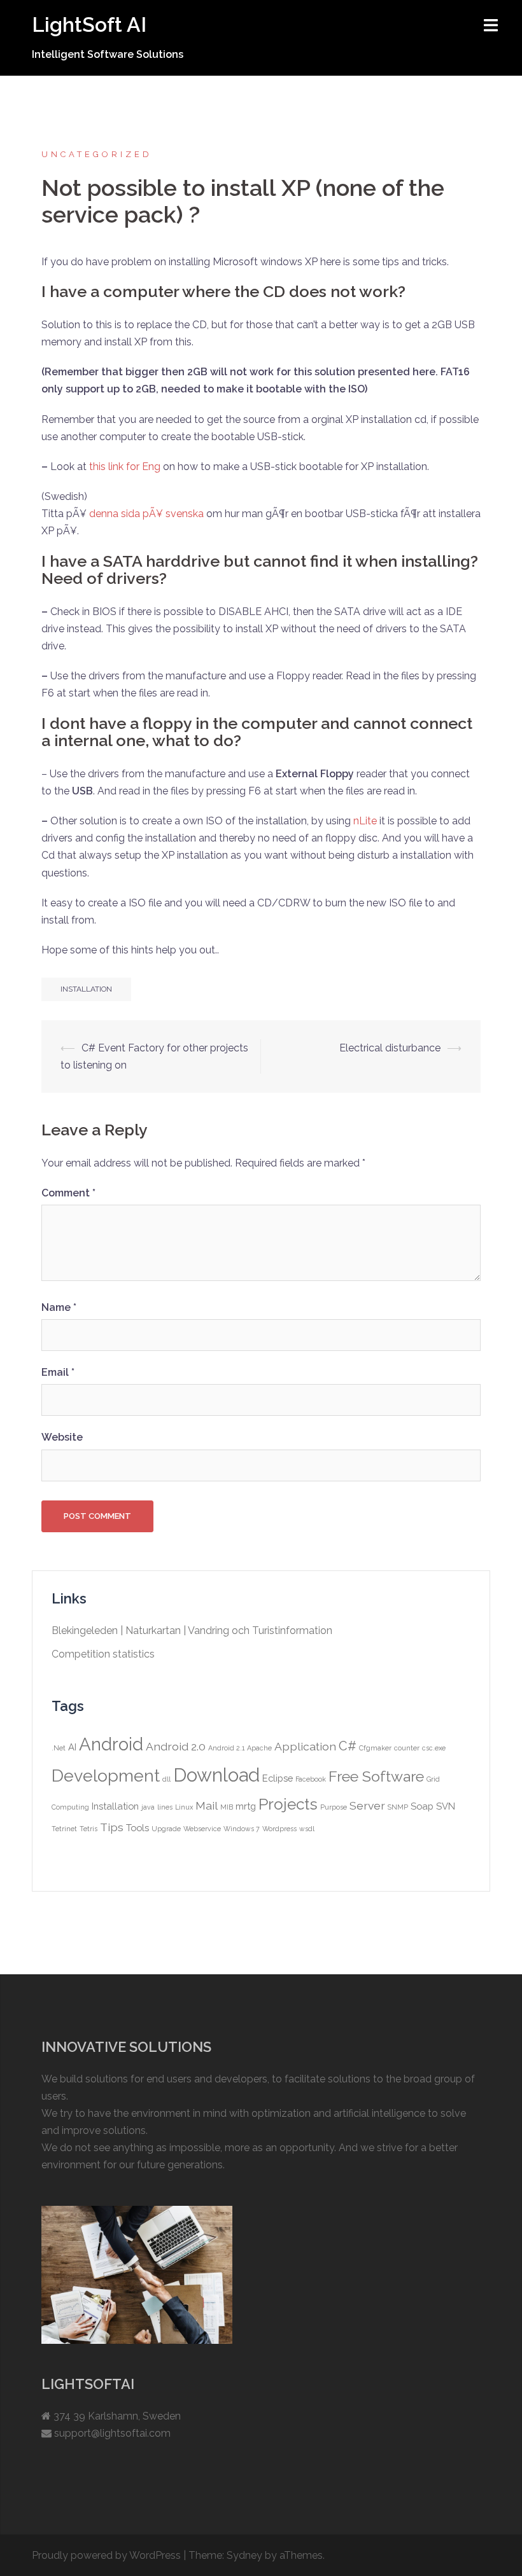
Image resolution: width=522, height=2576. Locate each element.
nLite (365, 821)
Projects (288, 1804)
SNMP (398, 1807)
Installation (86, 989)
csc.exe (434, 1748)
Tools (138, 1828)
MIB (227, 1807)
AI (72, 1747)
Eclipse (278, 1778)
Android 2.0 (176, 1746)
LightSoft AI (89, 24)
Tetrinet (64, 1829)
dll (166, 1779)
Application (305, 1746)
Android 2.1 (226, 1748)
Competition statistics (103, 1654)
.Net (59, 1748)
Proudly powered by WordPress (106, 2555)
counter (407, 1748)
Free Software (376, 1776)
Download (216, 1775)
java (148, 1807)
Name (59, 1307)
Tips (112, 1827)
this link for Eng (125, 467)
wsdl (307, 1829)
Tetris (88, 1829)
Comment (68, 1193)
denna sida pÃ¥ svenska (146, 514)
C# (348, 1746)
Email (58, 1372)
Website (62, 1437)
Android (111, 1744)
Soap (422, 1806)
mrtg (246, 1806)
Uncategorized (97, 154)
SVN (446, 1806)
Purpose (334, 1807)
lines (165, 1807)
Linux (184, 1807)
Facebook (311, 1779)
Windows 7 (242, 1829)
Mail (207, 1805)
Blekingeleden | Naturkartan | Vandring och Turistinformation (192, 1631)
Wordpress (279, 1829)
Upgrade (166, 1829)
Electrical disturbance (390, 1048)
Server (367, 1805)
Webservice (202, 1829)
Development (106, 1776)
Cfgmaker (375, 1748)
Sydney (244, 2555)
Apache (259, 1748)
